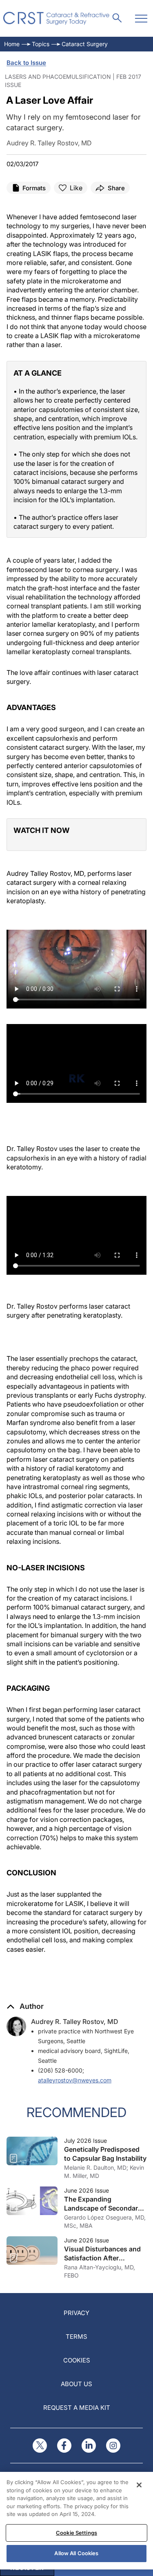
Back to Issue (26, 63)
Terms (76, 2337)
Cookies (77, 2360)
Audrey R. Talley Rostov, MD (75, 2022)
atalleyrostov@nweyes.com (75, 2080)
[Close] (139, 2485)
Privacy (76, 2313)
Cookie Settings (76, 2533)
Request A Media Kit (77, 2408)
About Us (76, 2384)
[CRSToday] (57, 18)
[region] (76, 2521)
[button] (25, 2006)
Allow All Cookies (76, 2553)
